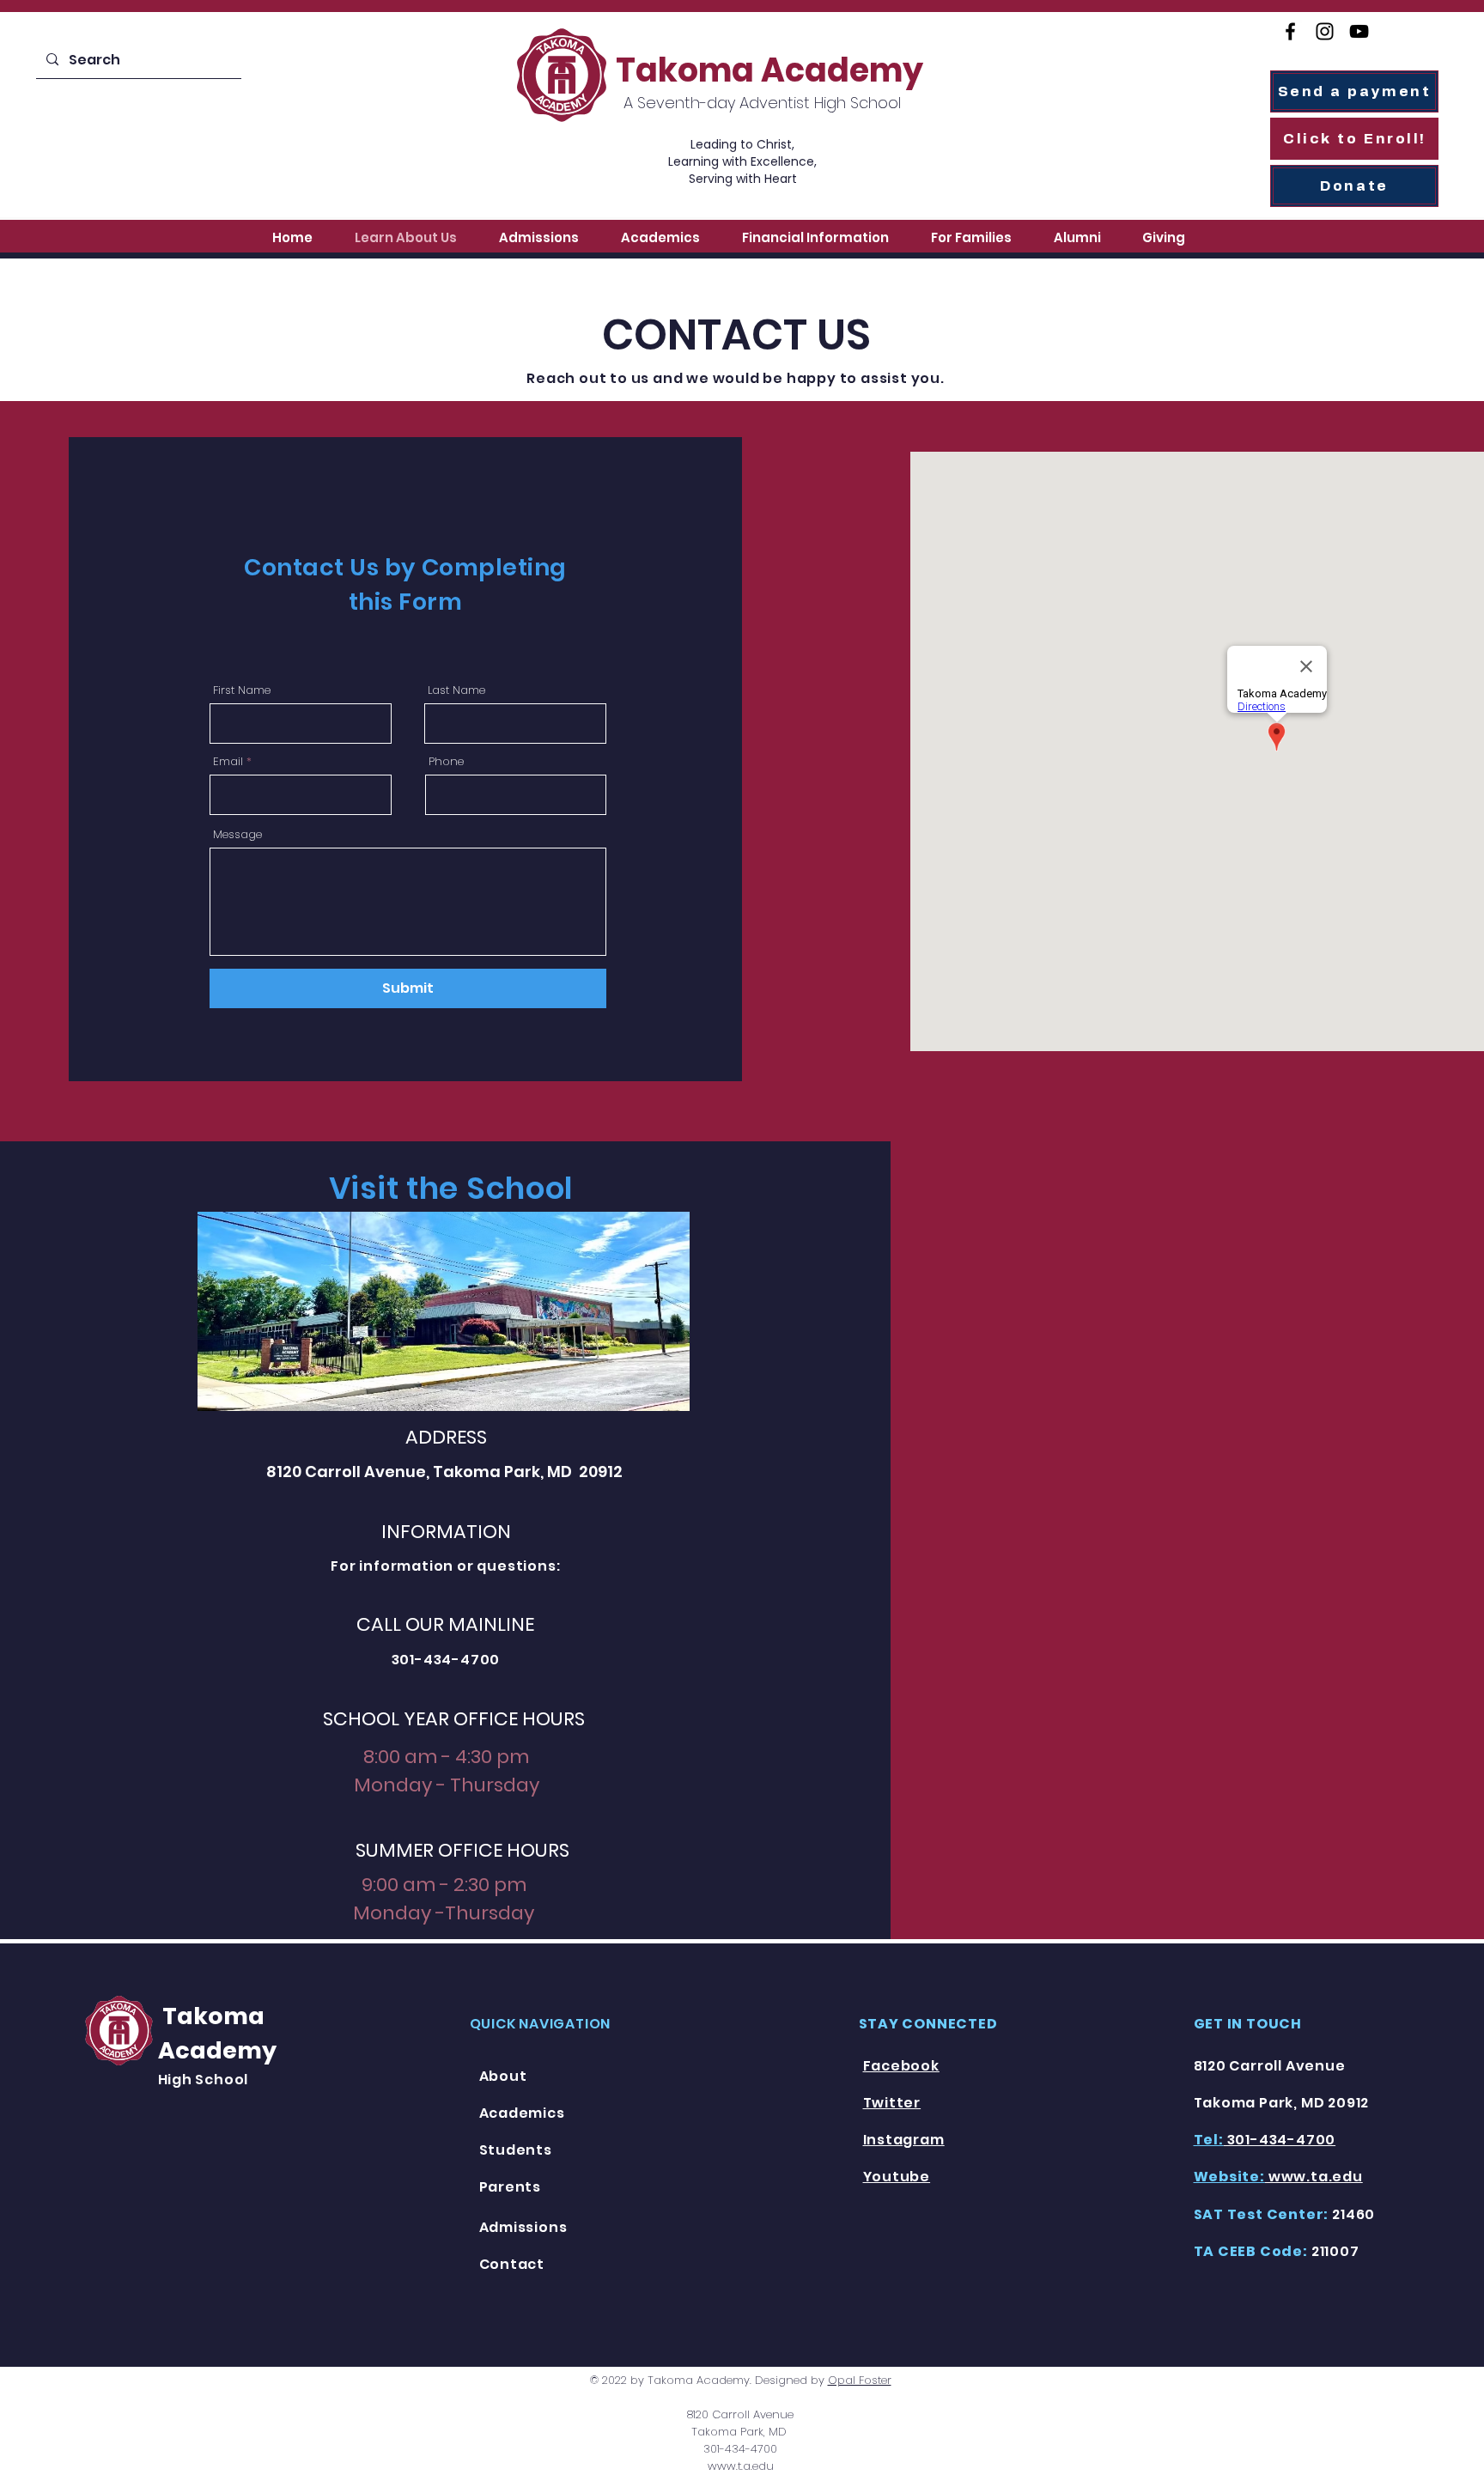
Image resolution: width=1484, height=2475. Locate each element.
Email (228, 761)
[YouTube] (1359, 31)
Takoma (211, 2016)
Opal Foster (860, 2380)
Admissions (523, 2227)
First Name (242, 690)
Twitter (892, 2103)
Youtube (897, 2177)
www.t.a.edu (741, 2466)
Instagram (904, 2140)
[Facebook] (1290, 31)
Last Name (456, 690)
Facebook (901, 2066)
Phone (446, 761)
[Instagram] (1325, 31)
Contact (512, 2264)
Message (237, 834)
